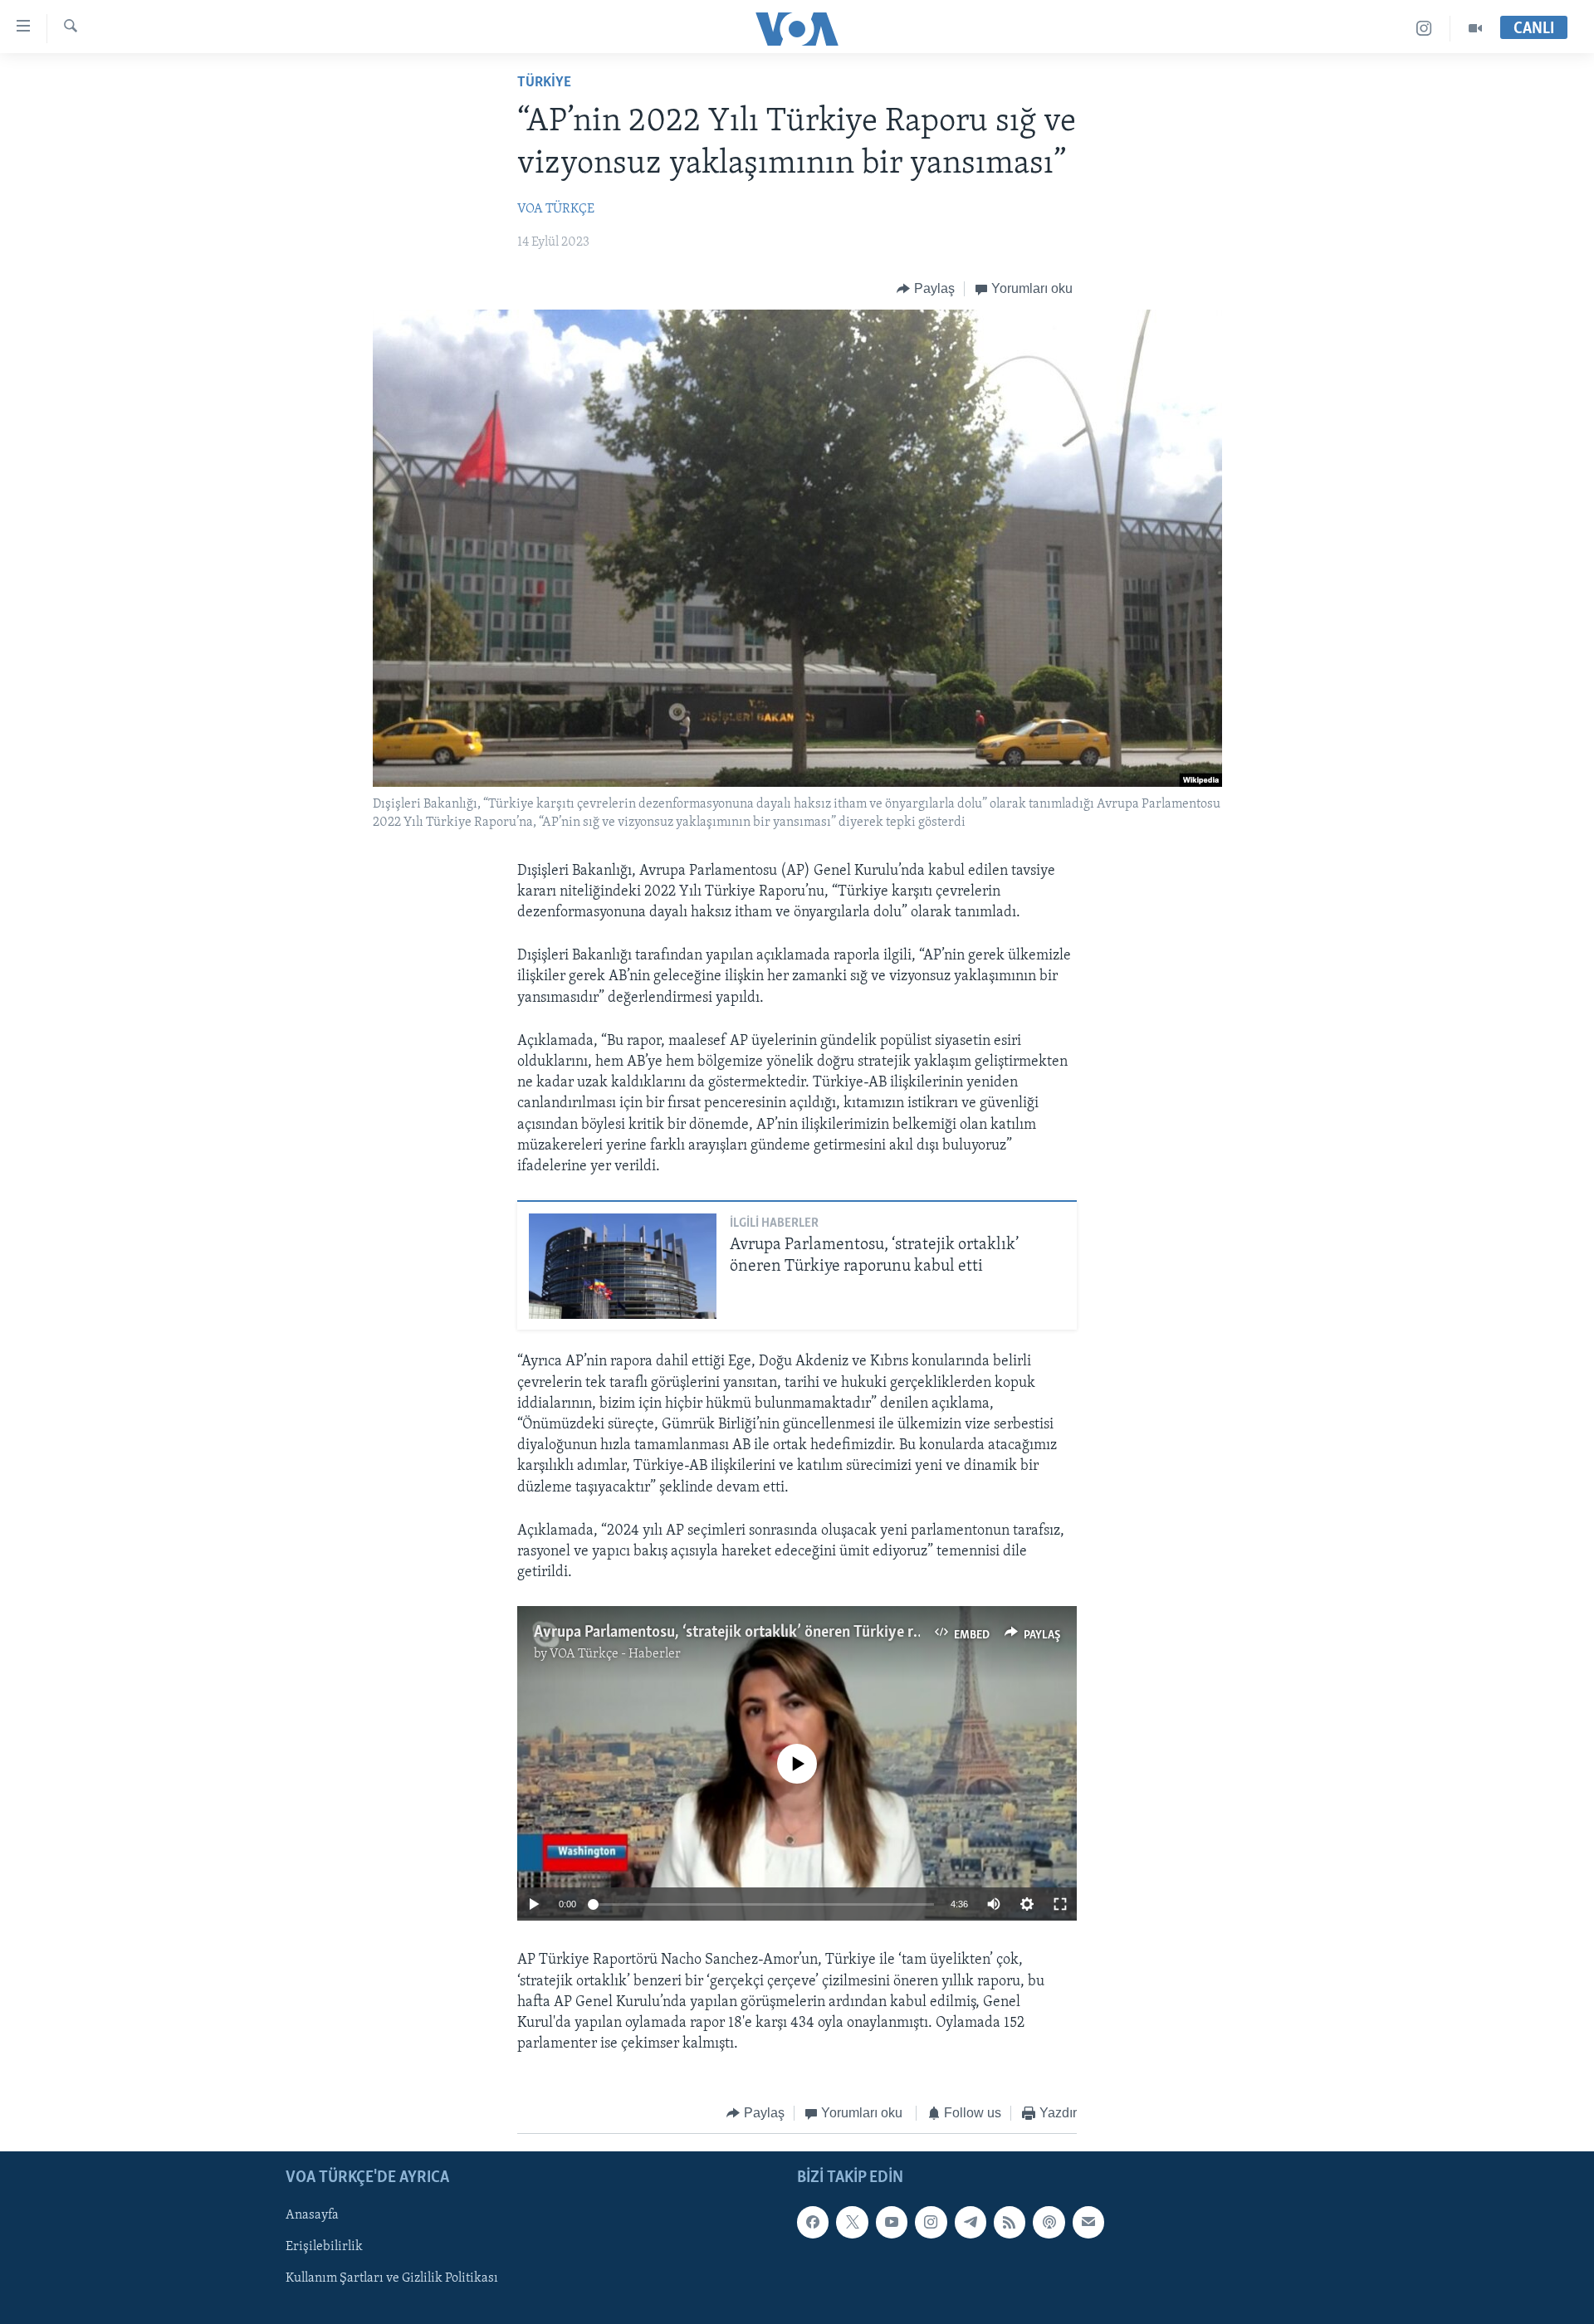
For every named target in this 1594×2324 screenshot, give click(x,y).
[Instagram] (1424, 29)
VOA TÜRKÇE (556, 209)
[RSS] (1010, 2222)
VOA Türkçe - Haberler (615, 1654)
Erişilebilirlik (324, 2247)
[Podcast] (1049, 2222)
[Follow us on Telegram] (971, 2222)
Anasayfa (312, 2215)
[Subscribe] (1088, 2222)
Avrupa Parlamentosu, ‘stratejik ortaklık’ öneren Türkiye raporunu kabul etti (784, 1633)
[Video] (1475, 29)
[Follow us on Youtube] (892, 2222)
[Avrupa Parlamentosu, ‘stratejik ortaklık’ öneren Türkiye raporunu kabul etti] (623, 1266)
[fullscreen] (1060, 1904)
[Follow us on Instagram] (931, 2222)
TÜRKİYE (544, 83)
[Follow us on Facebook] (813, 2222)
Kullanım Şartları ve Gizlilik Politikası (392, 2278)
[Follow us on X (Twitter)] (852, 2222)
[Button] (926, 289)
